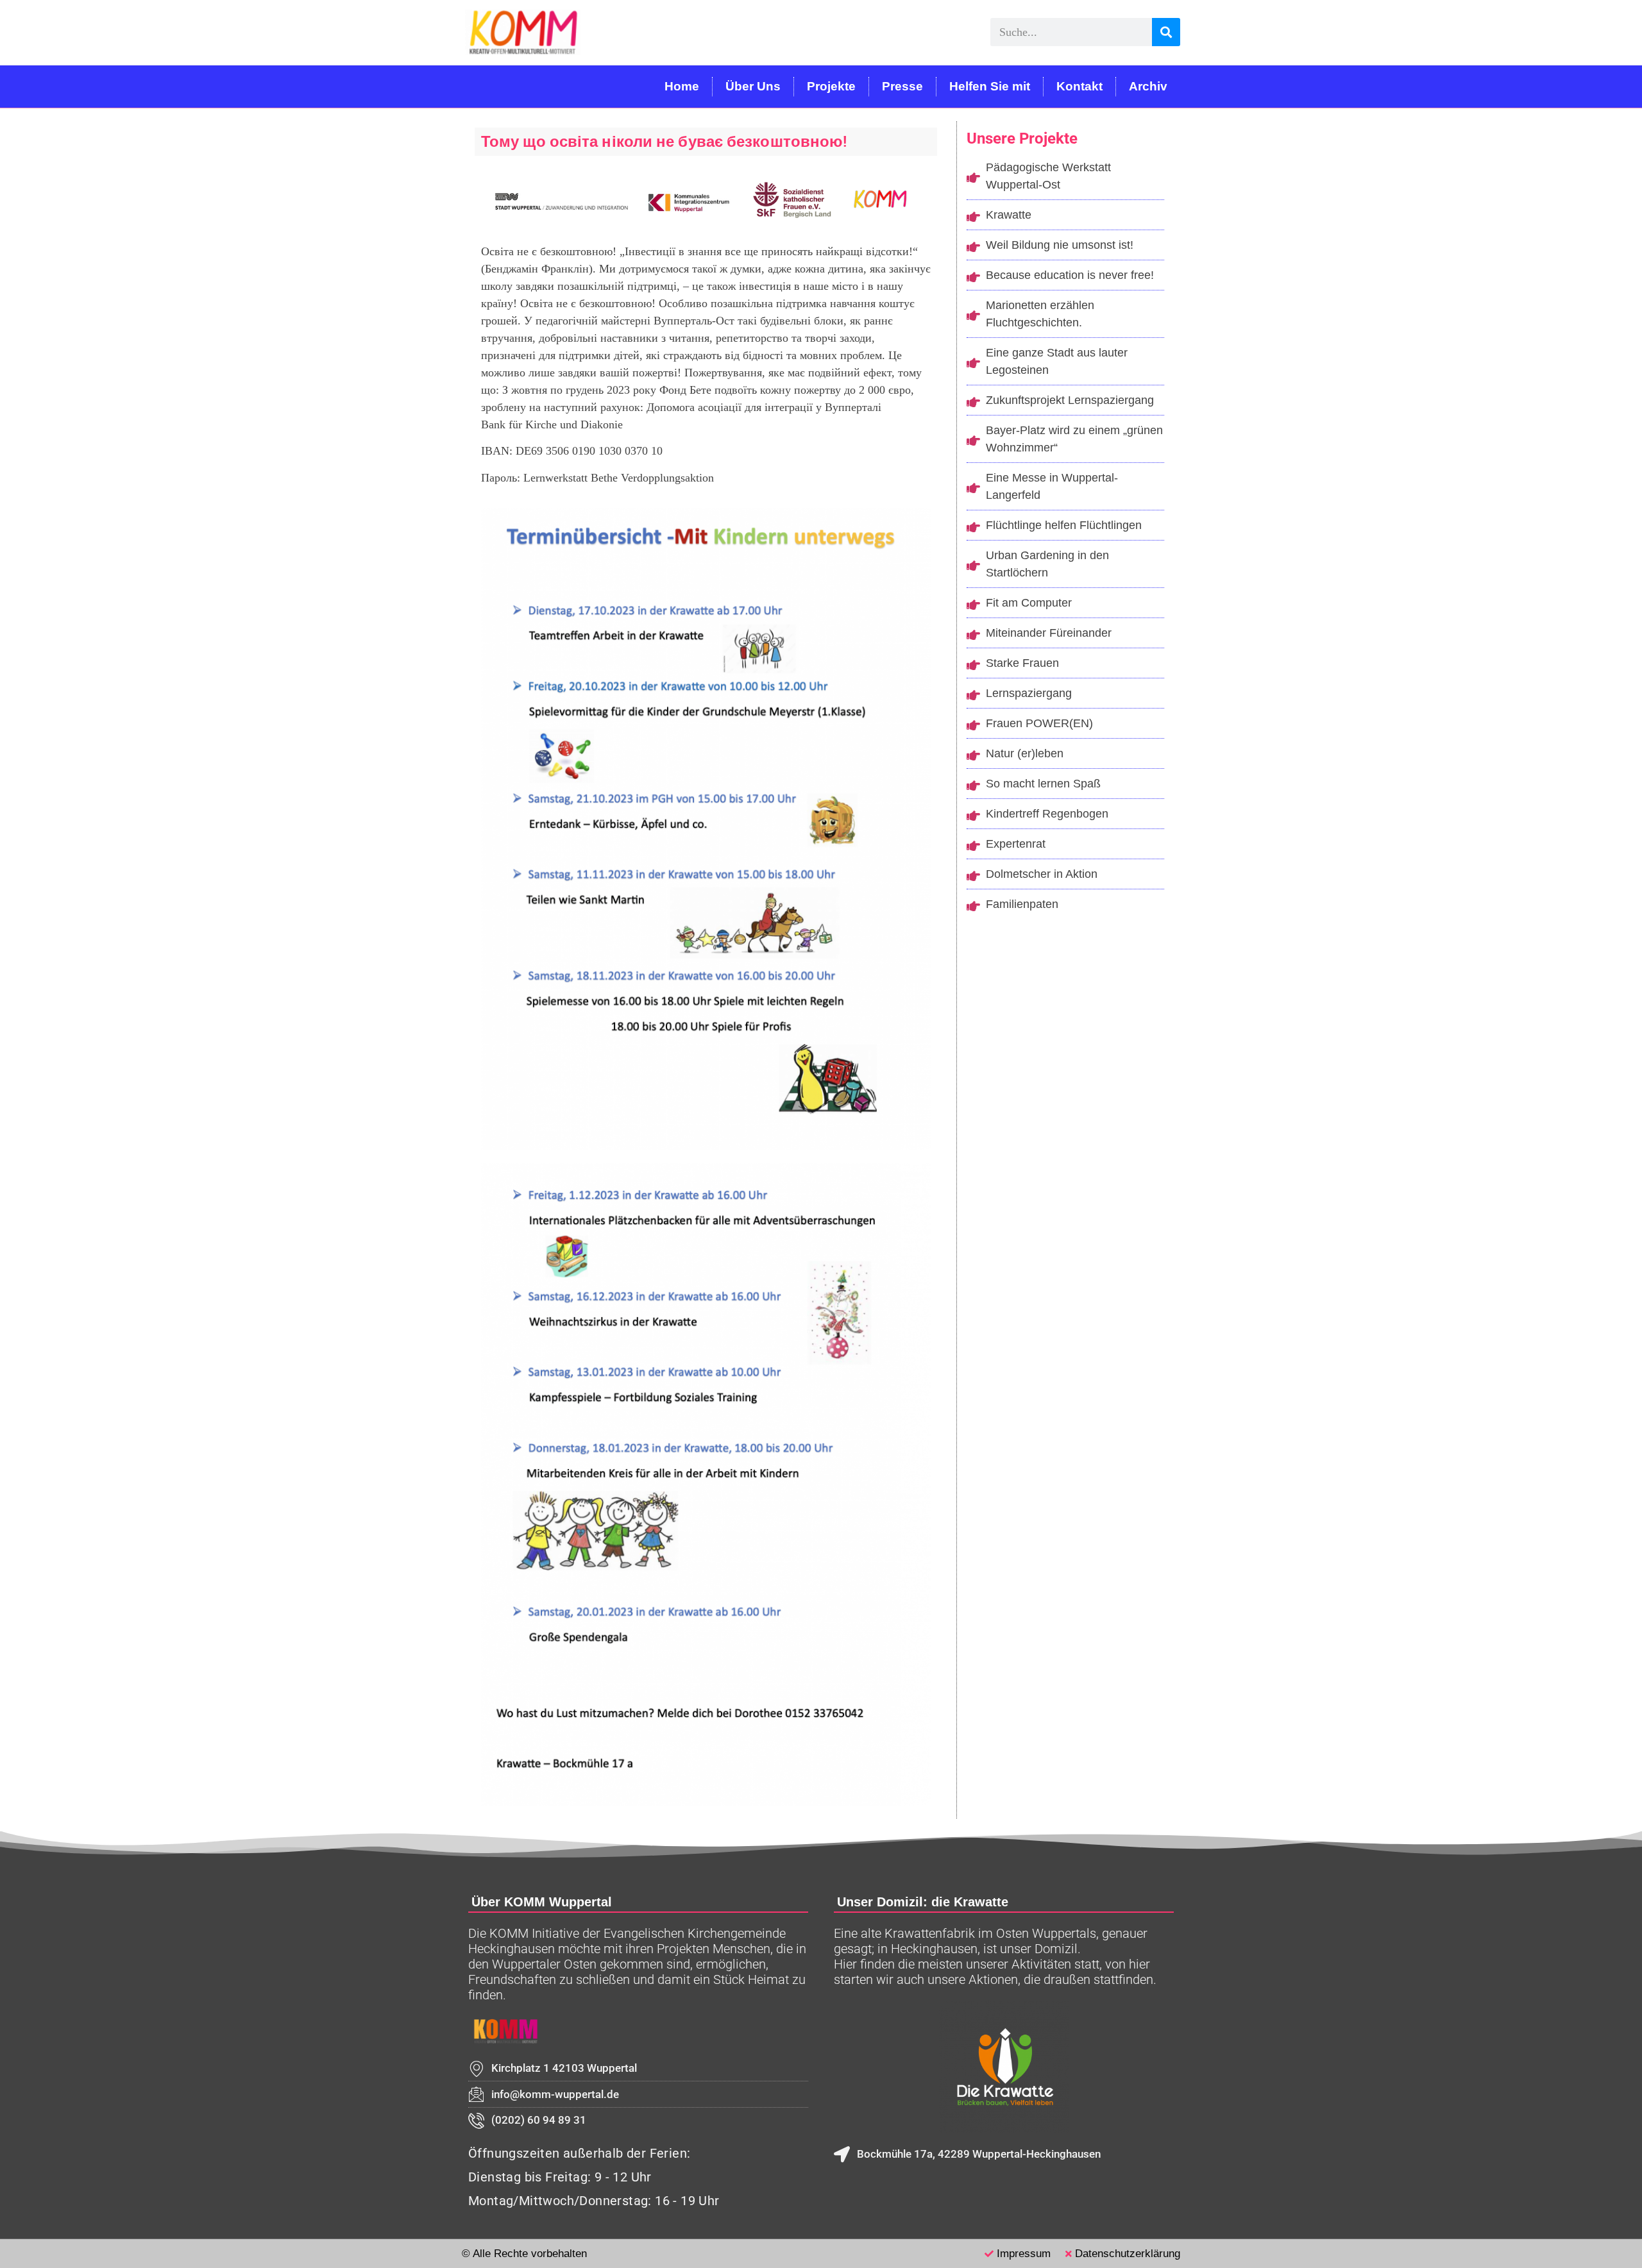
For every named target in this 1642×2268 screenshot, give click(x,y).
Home (682, 86)
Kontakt (1079, 86)
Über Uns (753, 86)
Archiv (1148, 86)
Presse (902, 86)
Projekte (831, 86)
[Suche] (1166, 32)
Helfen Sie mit (990, 86)
